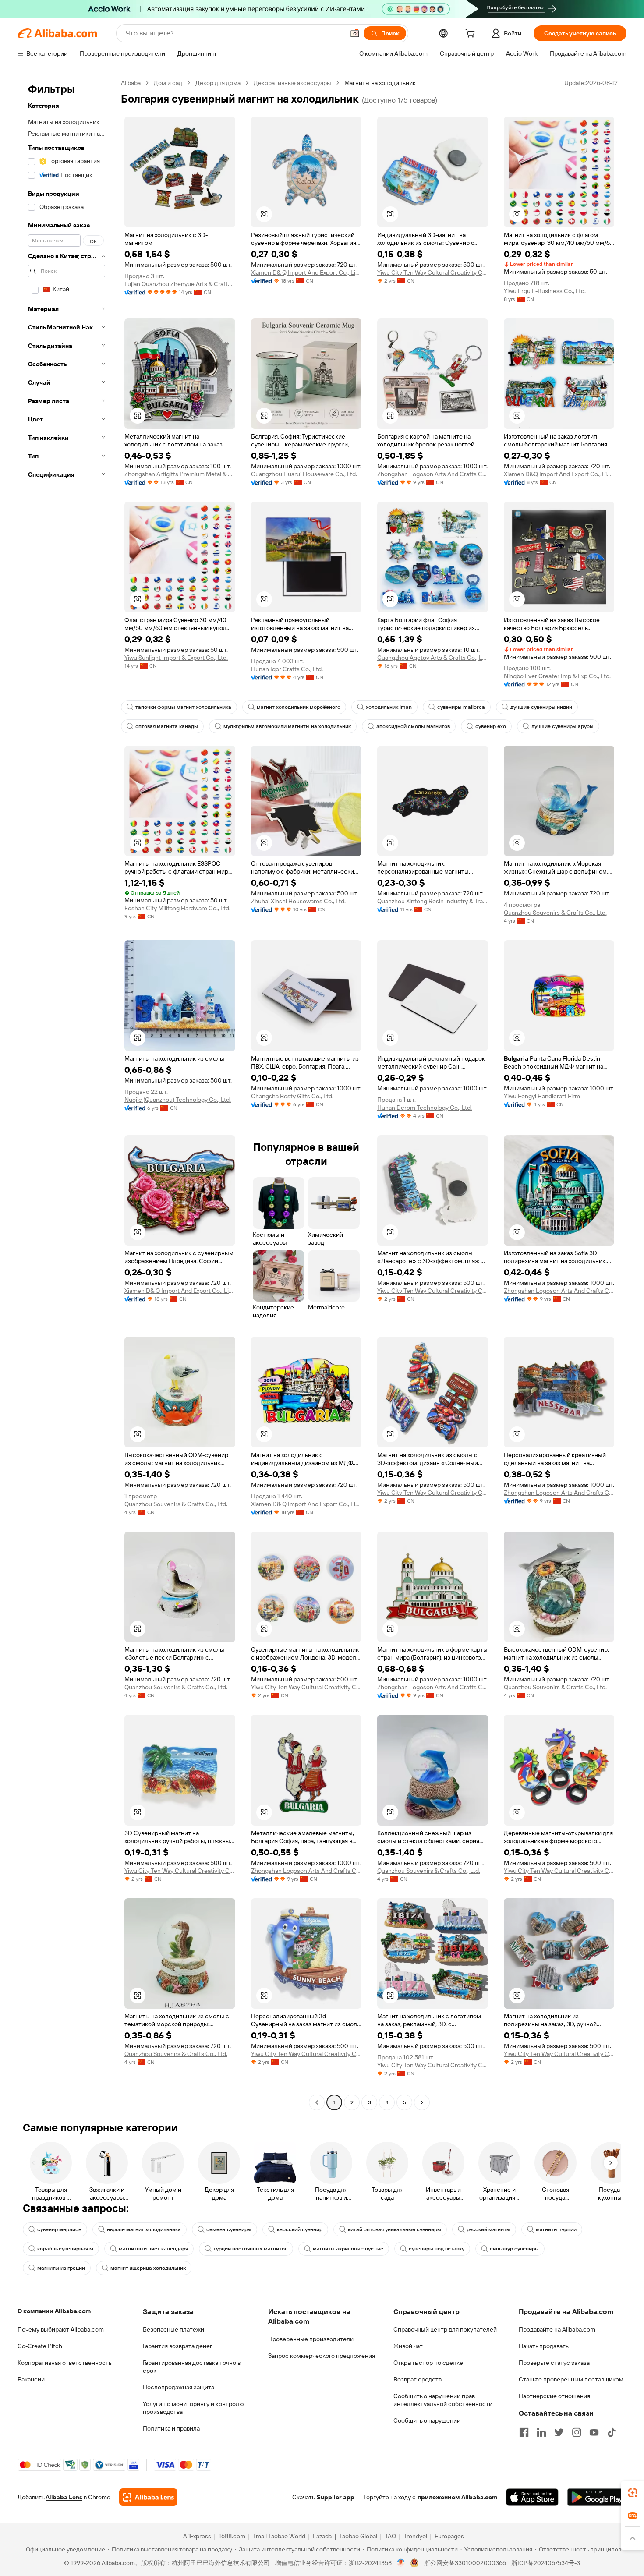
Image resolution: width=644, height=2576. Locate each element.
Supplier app (336, 2497)
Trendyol (415, 2536)
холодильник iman (389, 707)
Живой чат (408, 2346)
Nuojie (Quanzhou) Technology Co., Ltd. (178, 1100)
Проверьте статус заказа (554, 2363)
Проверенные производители (311, 2339)
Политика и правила (171, 2428)
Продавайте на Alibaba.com (557, 2329)
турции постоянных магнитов (250, 2249)
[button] (355, 33)
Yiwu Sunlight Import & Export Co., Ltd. (176, 658)
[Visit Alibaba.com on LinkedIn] (541, 2432)
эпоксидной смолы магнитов (413, 726)
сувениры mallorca (461, 707)
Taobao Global (358, 2536)
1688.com (232, 2536)
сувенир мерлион (59, 2229)
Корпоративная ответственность (65, 2363)
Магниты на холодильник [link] (380, 83)
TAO (390, 2536)
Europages (449, 2536)
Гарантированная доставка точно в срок (192, 2367)
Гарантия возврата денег (178, 2346)
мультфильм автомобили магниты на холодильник (287, 726)
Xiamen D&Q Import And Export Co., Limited (559, 474)
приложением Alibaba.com (457, 2497)
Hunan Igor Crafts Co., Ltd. (287, 669)
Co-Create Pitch (40, 2346)
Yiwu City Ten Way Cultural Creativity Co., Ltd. (433, 272)
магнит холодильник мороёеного (299, 707)
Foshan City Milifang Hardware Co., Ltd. (177, 908)
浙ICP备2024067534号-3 (546, 2563)
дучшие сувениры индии (541, 707)
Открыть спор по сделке (428, 2363)
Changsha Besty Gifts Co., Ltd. (292, 1096)
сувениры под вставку (437, 2249)
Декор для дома (218, 83)
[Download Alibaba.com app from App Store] (532, 2497)
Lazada (322, 2536)
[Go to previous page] (317, 2102)
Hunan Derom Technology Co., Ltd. (425, 1108)
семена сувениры (229, 2229)
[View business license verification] (401, 2563)
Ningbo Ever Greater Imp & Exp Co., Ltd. (557, 676)
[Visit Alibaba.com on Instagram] (577, 2432)
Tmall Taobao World (279, 2536)
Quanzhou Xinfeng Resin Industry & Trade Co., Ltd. (433, 901)
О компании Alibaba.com (54, 2311)
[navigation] (67, 1094)
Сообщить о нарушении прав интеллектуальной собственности (443, 2400)
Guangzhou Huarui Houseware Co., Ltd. (304, 474)
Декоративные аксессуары (292, 83)
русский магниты (488, 2229)
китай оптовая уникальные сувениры (395, 2229)
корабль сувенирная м (65, 2249)
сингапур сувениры (514, 2249)
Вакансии (31, 2379)
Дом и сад (168, 83)
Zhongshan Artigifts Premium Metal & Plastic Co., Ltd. (180, 474)
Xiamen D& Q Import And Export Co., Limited (306, 272)
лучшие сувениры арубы (563, 726)
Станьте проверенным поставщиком (571, 2379)
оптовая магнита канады (167, 726)
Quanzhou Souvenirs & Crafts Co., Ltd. (555, 913)
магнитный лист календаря (153, 2249)
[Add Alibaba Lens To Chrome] (148, 2497)
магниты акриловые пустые (348, 2249)
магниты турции (556, 2229)
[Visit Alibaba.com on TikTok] (612, 2432)
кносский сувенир (300, 2229)
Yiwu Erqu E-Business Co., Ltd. (545, 291)
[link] (633, 2493)
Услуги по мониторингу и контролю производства (193, 2408)
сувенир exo (491, 726)
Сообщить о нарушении (427, 2420)
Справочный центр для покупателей (445, 2329)
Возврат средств (418, 2379)
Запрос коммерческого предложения (322, 2356)
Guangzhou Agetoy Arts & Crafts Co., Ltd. (433, 658)
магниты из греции (61, 2268)
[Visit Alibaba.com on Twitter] (559, 2432)
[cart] (472, 35)
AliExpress (197, 2536)
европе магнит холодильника (144, 2229)
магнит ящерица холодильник (148, 2268)
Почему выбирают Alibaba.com (61, 2329)
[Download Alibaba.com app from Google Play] (597, 2497)
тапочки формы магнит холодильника (183, 707)
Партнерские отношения (554, 2396)
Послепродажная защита (179, 2387)
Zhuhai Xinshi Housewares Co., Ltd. (298, 901)
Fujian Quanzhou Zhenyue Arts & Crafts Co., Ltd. (180, 284)
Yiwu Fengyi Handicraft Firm (542, 1096)
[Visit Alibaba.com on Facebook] (524, 2432)
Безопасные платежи (173, 2329)
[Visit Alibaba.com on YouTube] (594, 2432)
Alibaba (131, 83)
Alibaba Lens (64, 2497)
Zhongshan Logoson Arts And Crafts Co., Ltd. (433, 474)
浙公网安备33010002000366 (465, 2563)
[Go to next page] (422, 2102)
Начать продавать (544, 2346)
